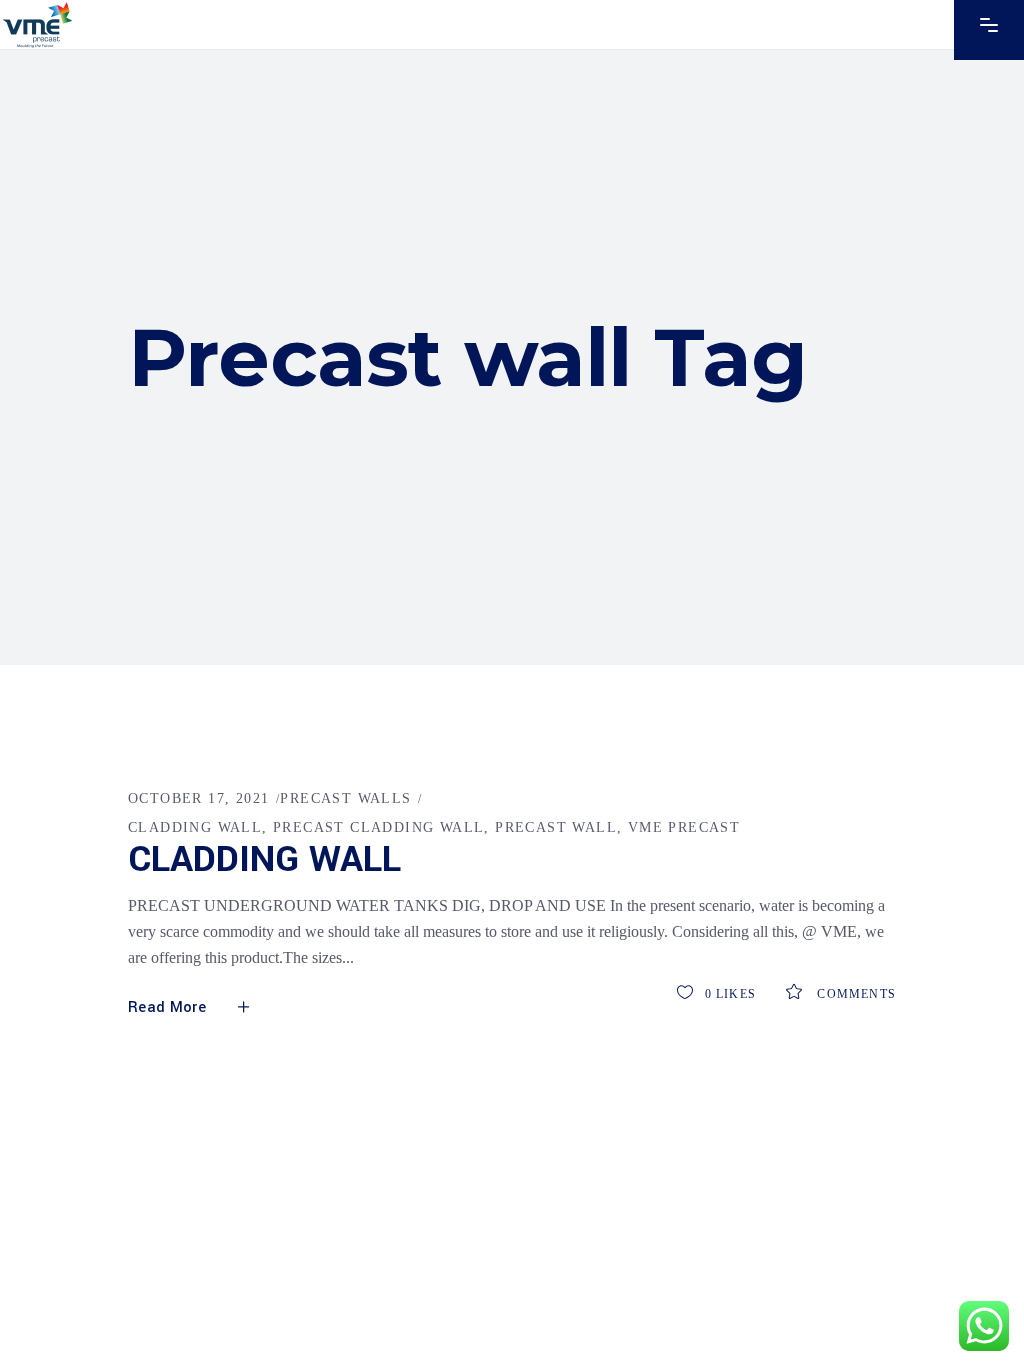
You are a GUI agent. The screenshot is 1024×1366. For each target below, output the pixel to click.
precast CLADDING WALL (378, 827)
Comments (854, 994)
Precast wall (556, 827)
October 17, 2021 (198, 798)
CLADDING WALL (195, 827)
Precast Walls (345, 798)
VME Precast (684, 827)
